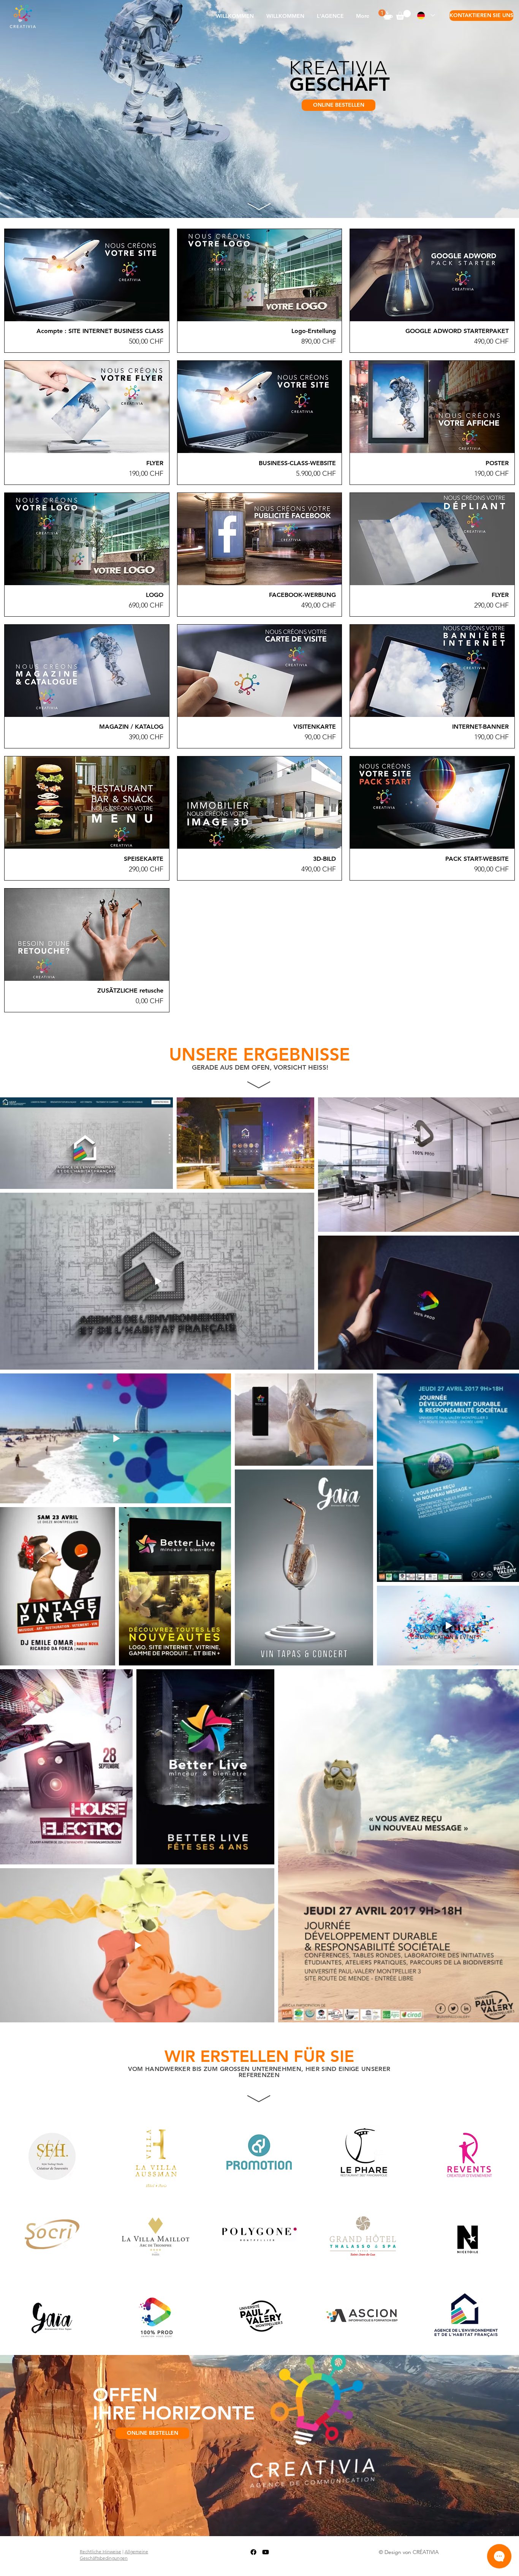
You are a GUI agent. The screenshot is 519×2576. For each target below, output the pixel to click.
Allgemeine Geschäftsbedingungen (114, 2555)
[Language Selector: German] (426, 15)
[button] (330, 16)
